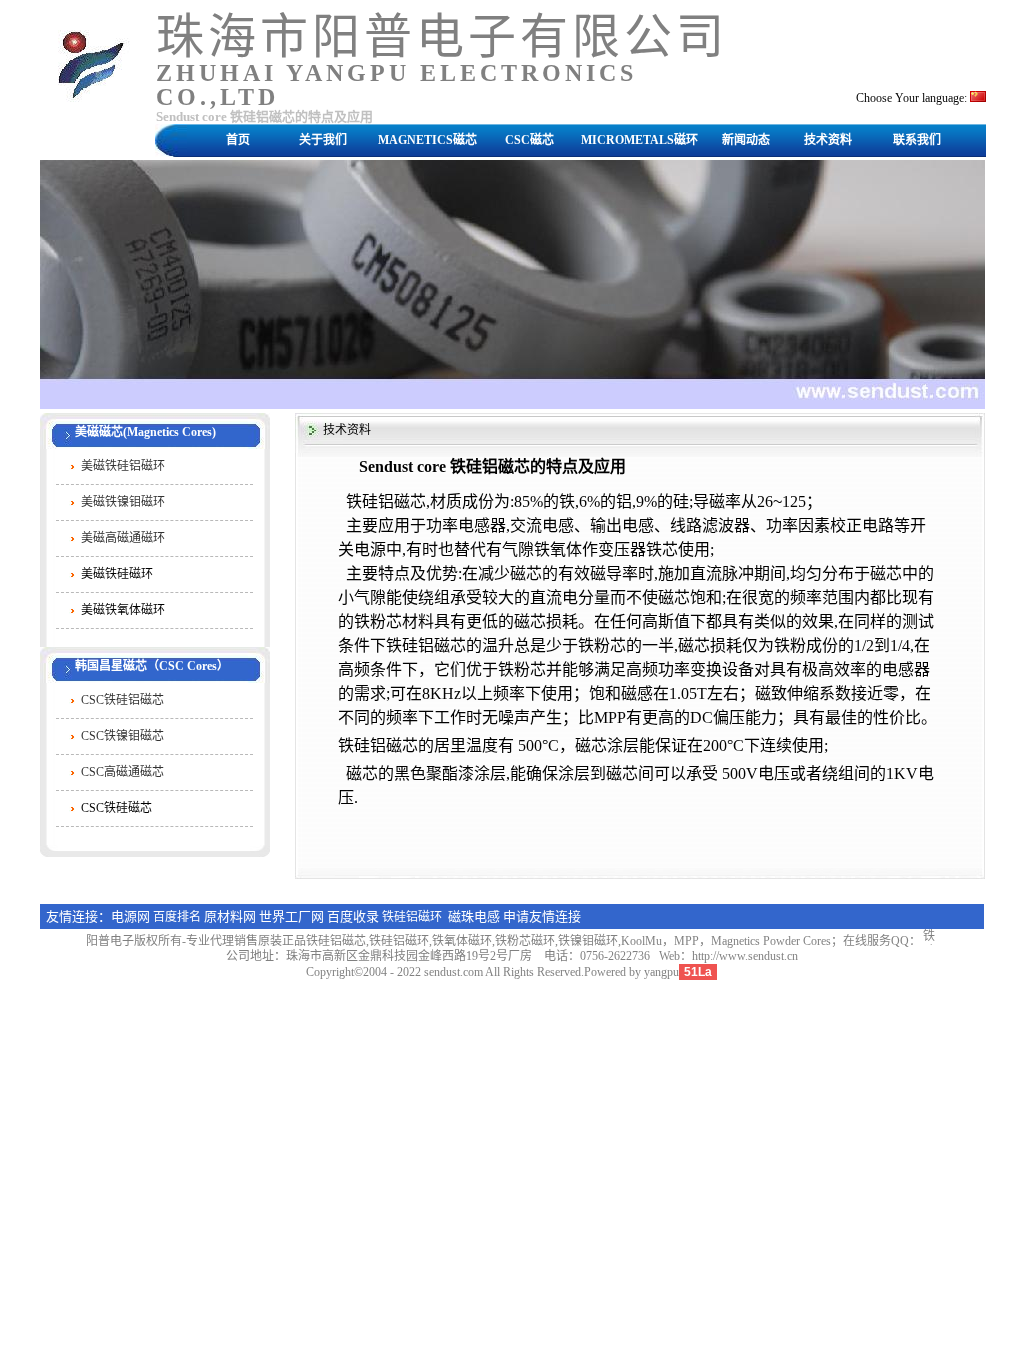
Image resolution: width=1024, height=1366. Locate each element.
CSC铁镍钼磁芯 (122, 736)
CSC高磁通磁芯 (122, 772)
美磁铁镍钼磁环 (123, 502)
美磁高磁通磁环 (123, 538)
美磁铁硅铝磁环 (123, 466)
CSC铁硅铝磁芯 (122, 700)
